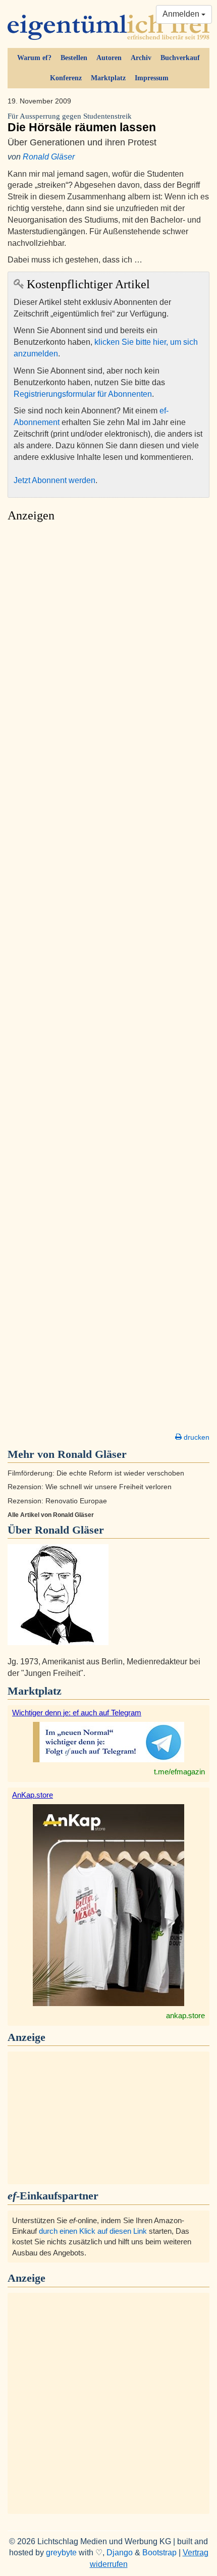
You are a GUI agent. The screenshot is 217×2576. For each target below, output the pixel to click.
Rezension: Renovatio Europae (57, 1501)
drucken (196, 1437)
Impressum (152, 78)
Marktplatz (108, 78)
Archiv (141, 58)
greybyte (61, 2553)
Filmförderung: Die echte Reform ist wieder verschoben (96, 1473)
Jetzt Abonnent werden (55, 480)
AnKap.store (33, 1795)
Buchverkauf (180, 58)
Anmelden (182, 14)
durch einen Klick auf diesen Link (93, 2231)
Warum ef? (34, 58)
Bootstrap (159, 2553)
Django (120, 2553)
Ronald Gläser (49, 157)
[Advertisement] (108, 980)
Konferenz (66, 78)
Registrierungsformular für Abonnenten (83, 394)
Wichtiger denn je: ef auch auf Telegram (77, 1713)
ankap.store (185, 2015)
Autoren (109, 58)
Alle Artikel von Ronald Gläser (51, 1515)
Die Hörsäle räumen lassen (82, 123)
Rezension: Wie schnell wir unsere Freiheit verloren (90, 1487)
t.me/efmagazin (179, 1772)
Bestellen (74, 58)
